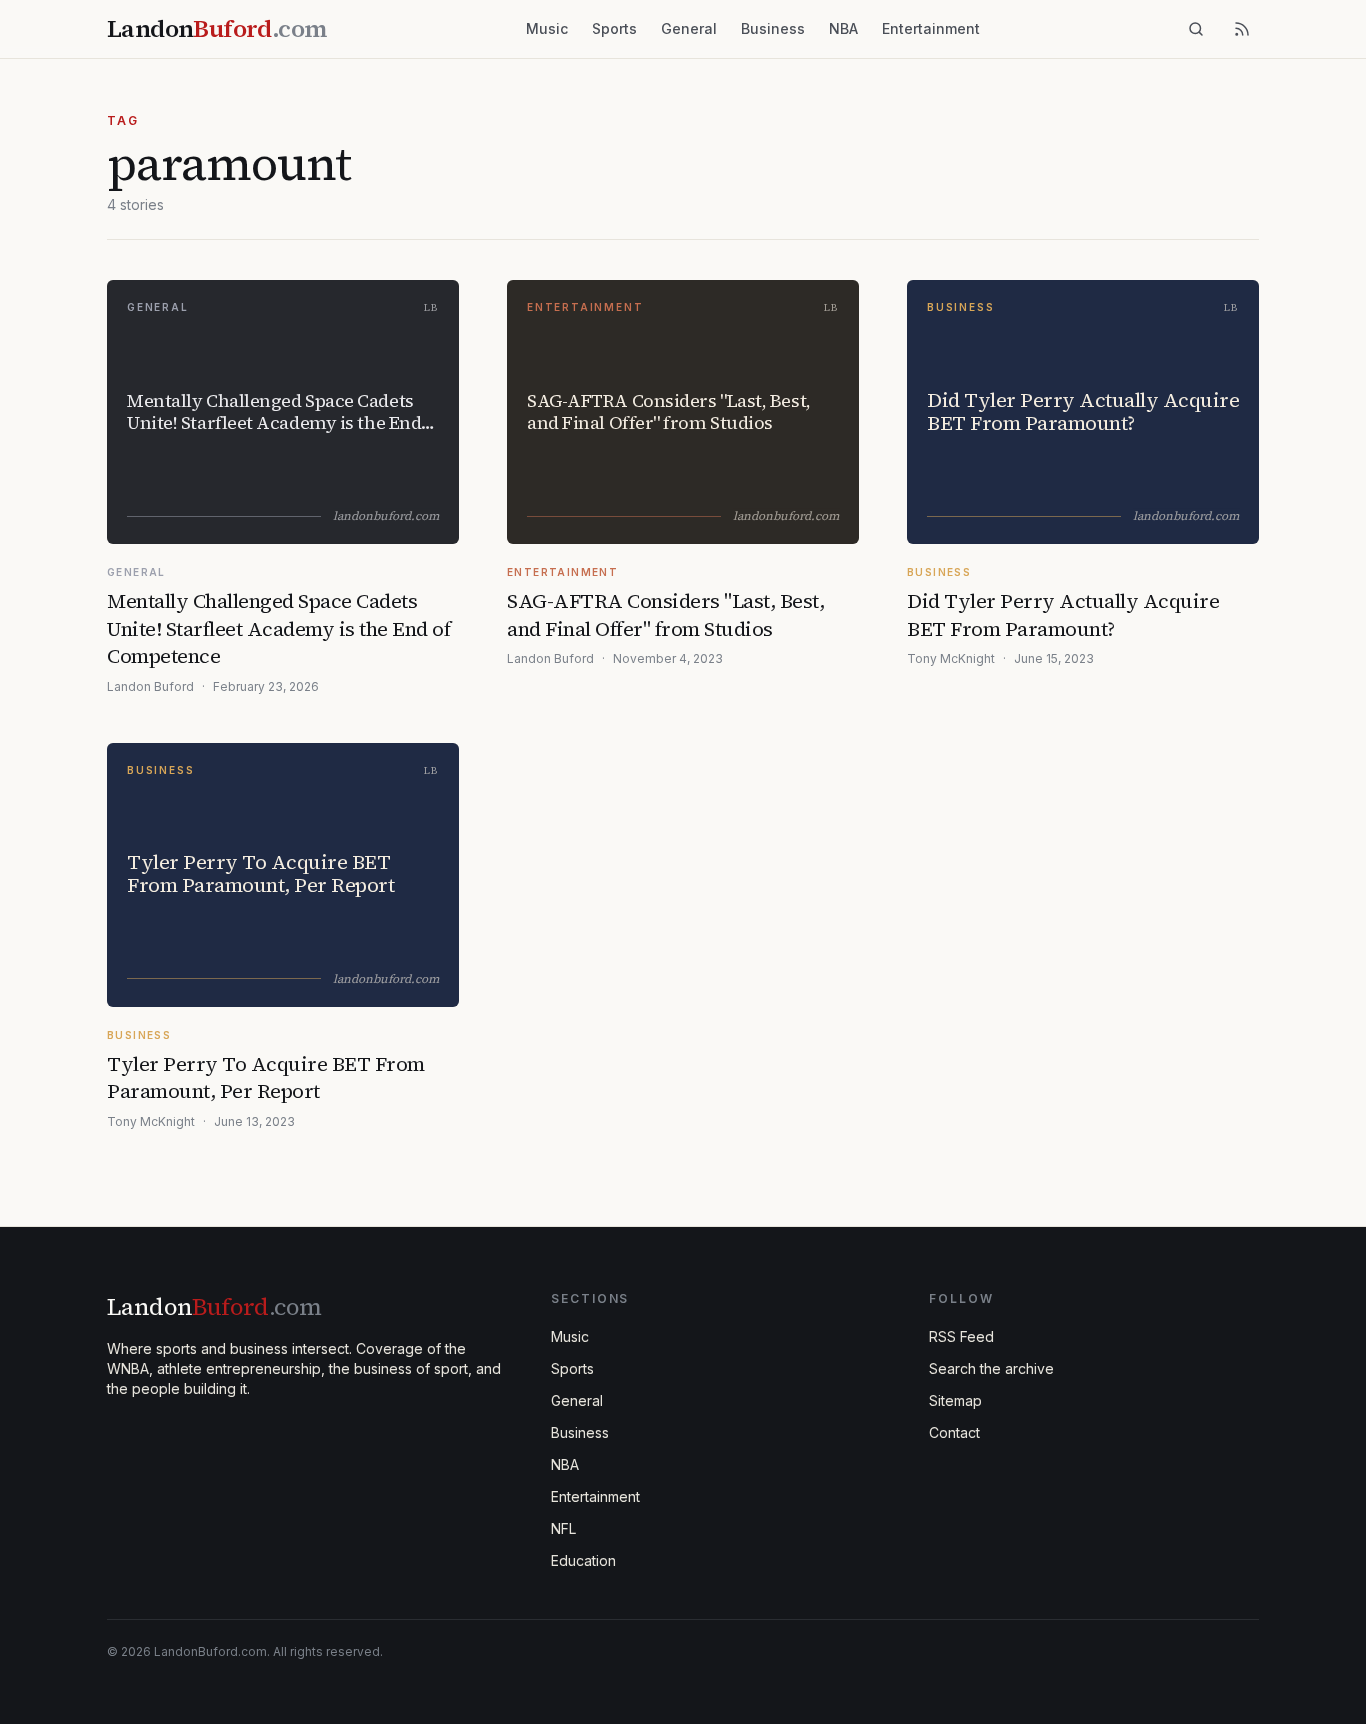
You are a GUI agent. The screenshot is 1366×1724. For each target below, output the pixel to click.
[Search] (1196, 29)
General (689, 28)
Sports (614, 28)
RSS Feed (961, 1336)
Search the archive (991, 1368)
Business (773, 28)
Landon (214, 1306)
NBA (843, 28)
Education (583, 1560)
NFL (563, 1528)
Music (547, 28)
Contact (954, 1432)
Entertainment (931, 28)
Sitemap (955, 1400)
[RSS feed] (1242, 29)
